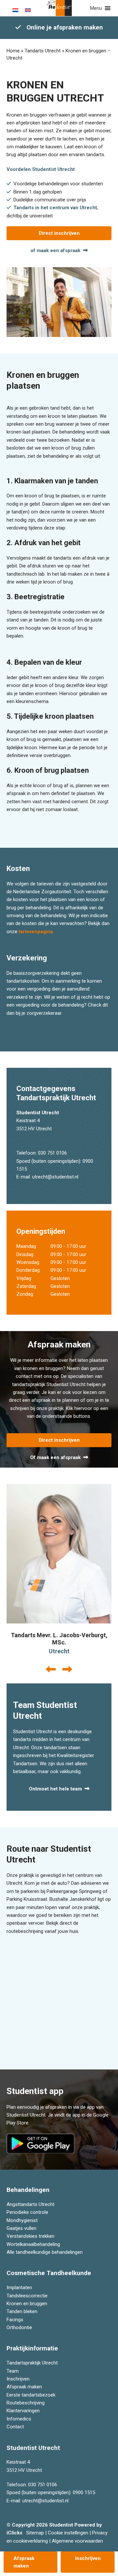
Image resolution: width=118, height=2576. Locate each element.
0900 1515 (84, 2493)
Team (13, 2371)
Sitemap (35, 2533)
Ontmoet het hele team (55, 1789)
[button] (96, 8)
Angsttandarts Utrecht (30, 2204)
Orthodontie (19, 2327)
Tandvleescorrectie (27, 2295)
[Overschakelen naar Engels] (28, 10)
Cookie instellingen (68, 2533)
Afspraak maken (24, 2387)
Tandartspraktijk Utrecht (32, 2363)
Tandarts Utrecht (43, 51)
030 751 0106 (52, 1153)
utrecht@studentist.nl (55, 1177)
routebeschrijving (25, 1931)
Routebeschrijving (26, 2403)
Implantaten (19, 2288)
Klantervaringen (23, 2411)
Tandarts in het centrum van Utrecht (55, 208)
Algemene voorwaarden (77, 2541)
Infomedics (19, 2419)
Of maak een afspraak (55, 1457)
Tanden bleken (22, 2311)
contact (24, 1376)
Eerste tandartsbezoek (31, 2395)
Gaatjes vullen (21, 2228)
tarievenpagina (35, 932)
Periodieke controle (27, 2212)
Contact (15, 2427)
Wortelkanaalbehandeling (33, 2244)
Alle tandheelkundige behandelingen (45, 2252)
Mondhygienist (22, 2220)
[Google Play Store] (42, 2143)
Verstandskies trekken (30, 2236)
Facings (15, 2319)
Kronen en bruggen (27, 2304)
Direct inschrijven (59, 233)
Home (13, 51)
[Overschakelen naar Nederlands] (15, 10)
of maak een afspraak (55, 250)
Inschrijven (18, 2379)
